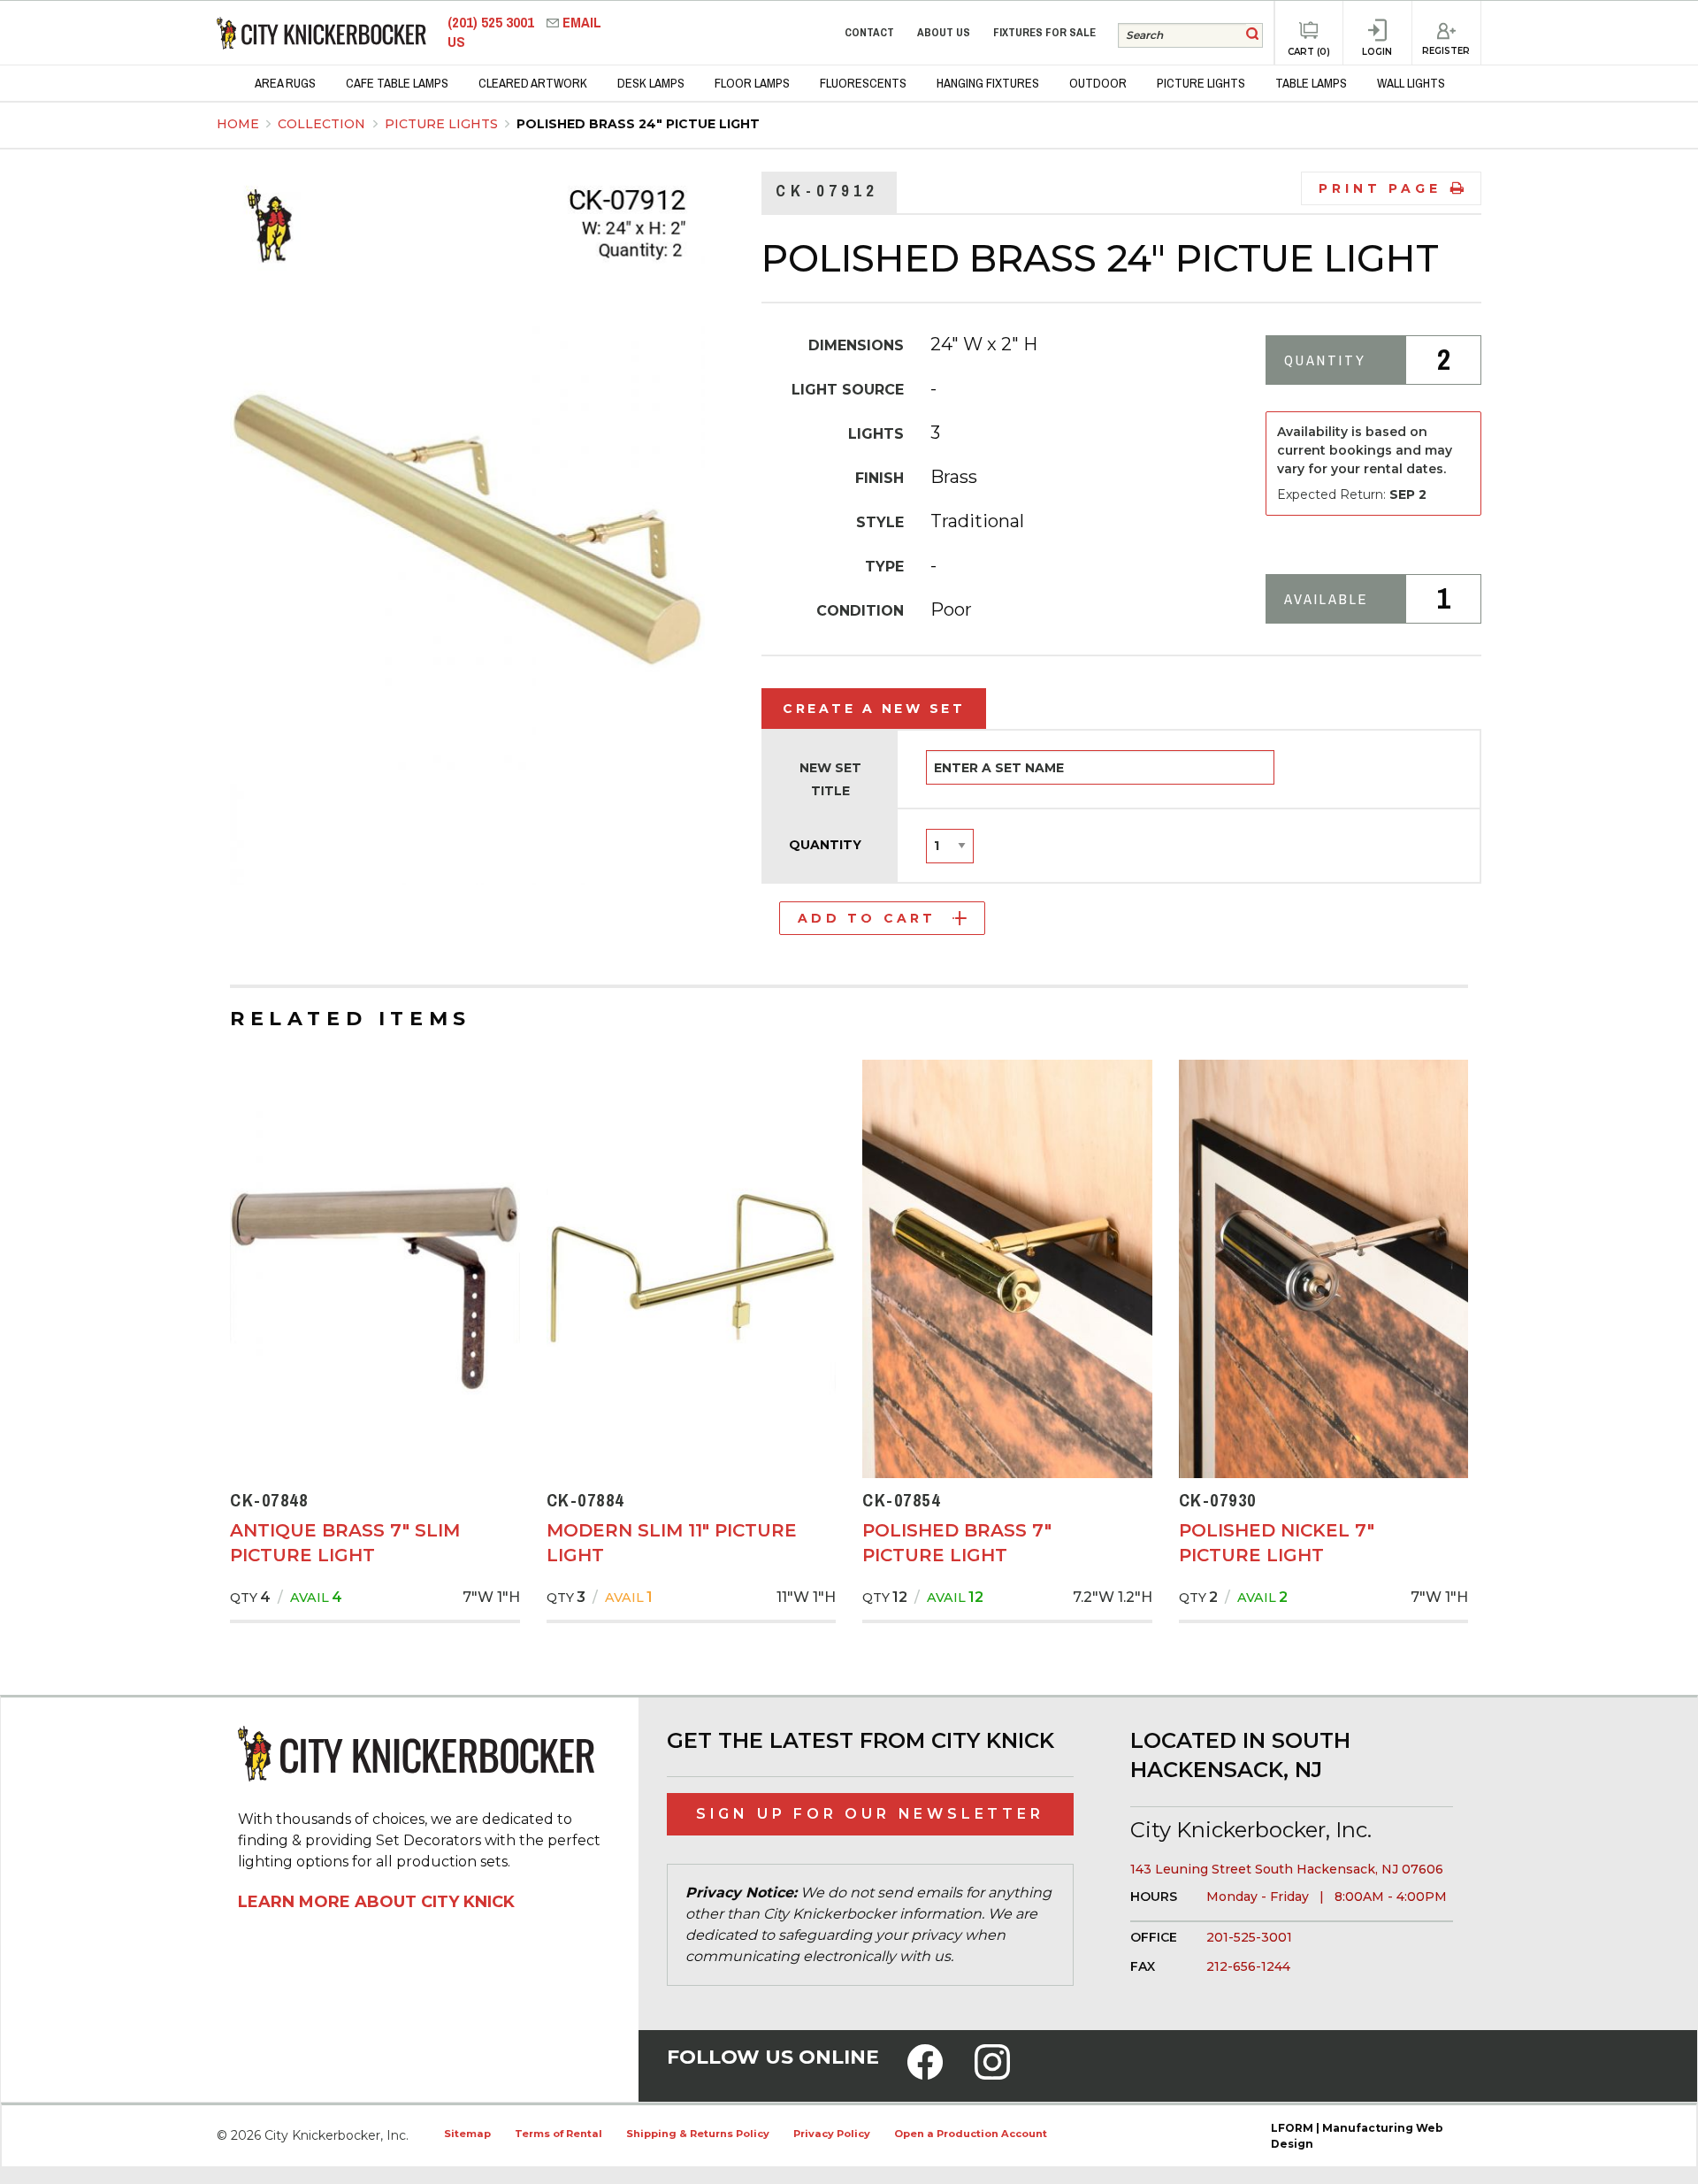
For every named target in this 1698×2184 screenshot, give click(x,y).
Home (238, 124)
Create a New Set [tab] (874, 709)
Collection (323, 124)
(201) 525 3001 (493, 23)
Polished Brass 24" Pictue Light (638, 124)
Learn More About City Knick (376, 1902)
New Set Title (830, 779)
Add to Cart (867, 918)
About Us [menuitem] (944, 32)
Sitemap (467, 2134)
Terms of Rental (558, 2134)
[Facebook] (925, 2073)
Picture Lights (443, 124)
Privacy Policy (832, 2134)
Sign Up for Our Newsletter (870, 1814)
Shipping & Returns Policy (698, 2134)
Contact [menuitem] (869, 32)
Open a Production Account (971, 2134)
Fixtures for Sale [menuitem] (1044, 32)
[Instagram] (992, 2073)
